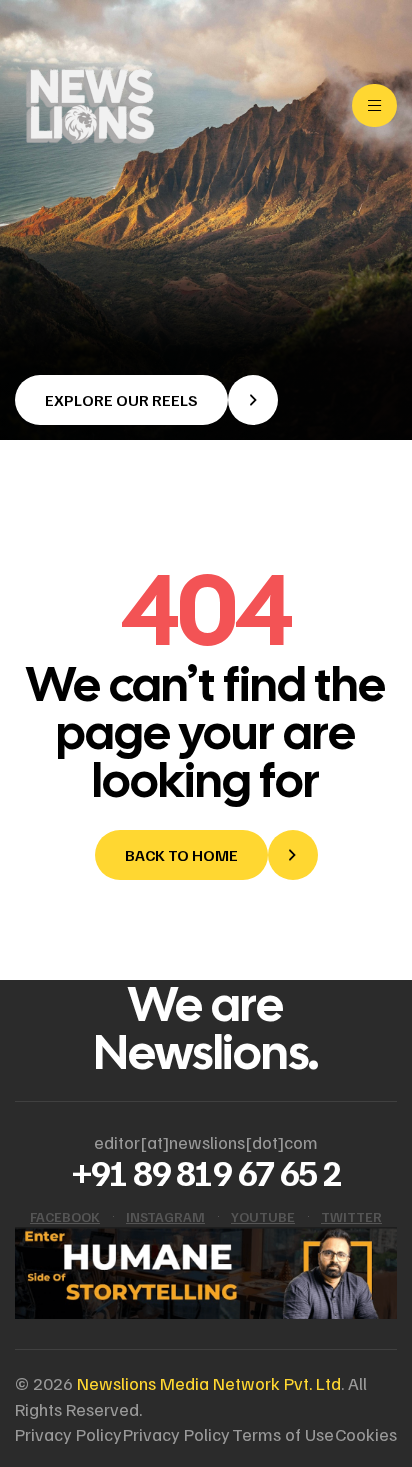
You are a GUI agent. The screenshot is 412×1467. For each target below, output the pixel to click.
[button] (146, 400)
